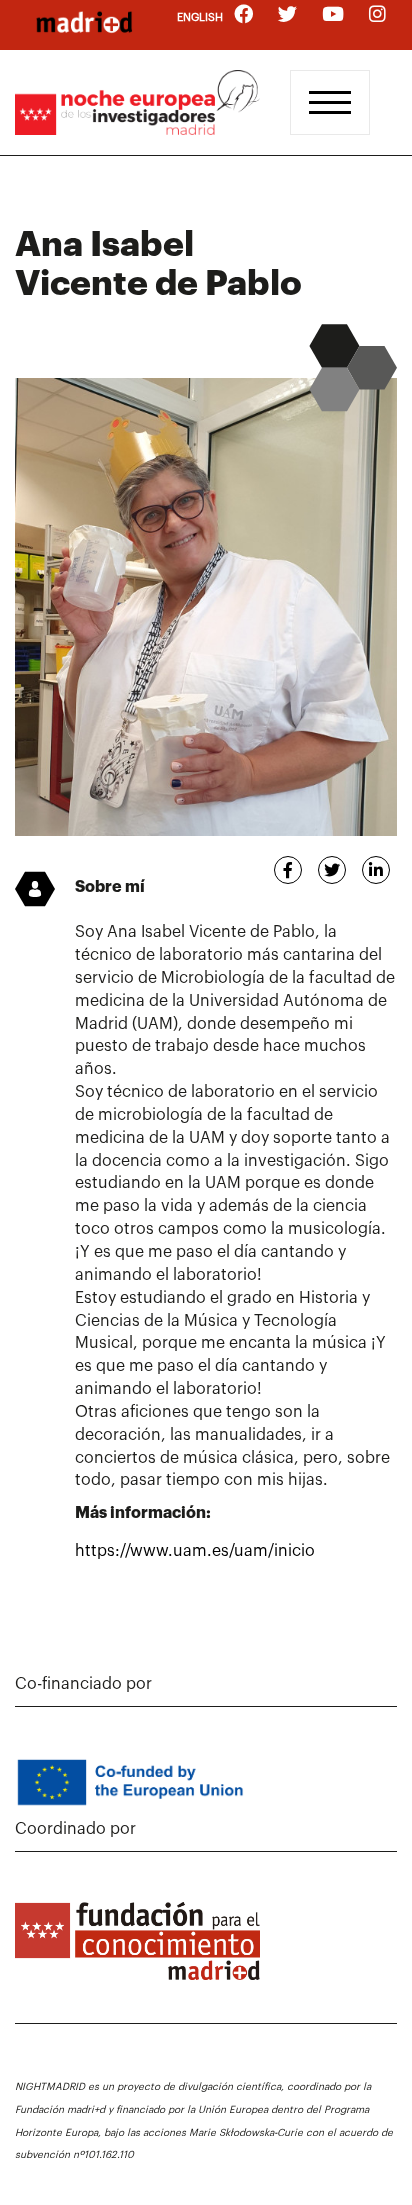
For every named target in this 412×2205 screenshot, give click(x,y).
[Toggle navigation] (330, 102)
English (200, 17)
